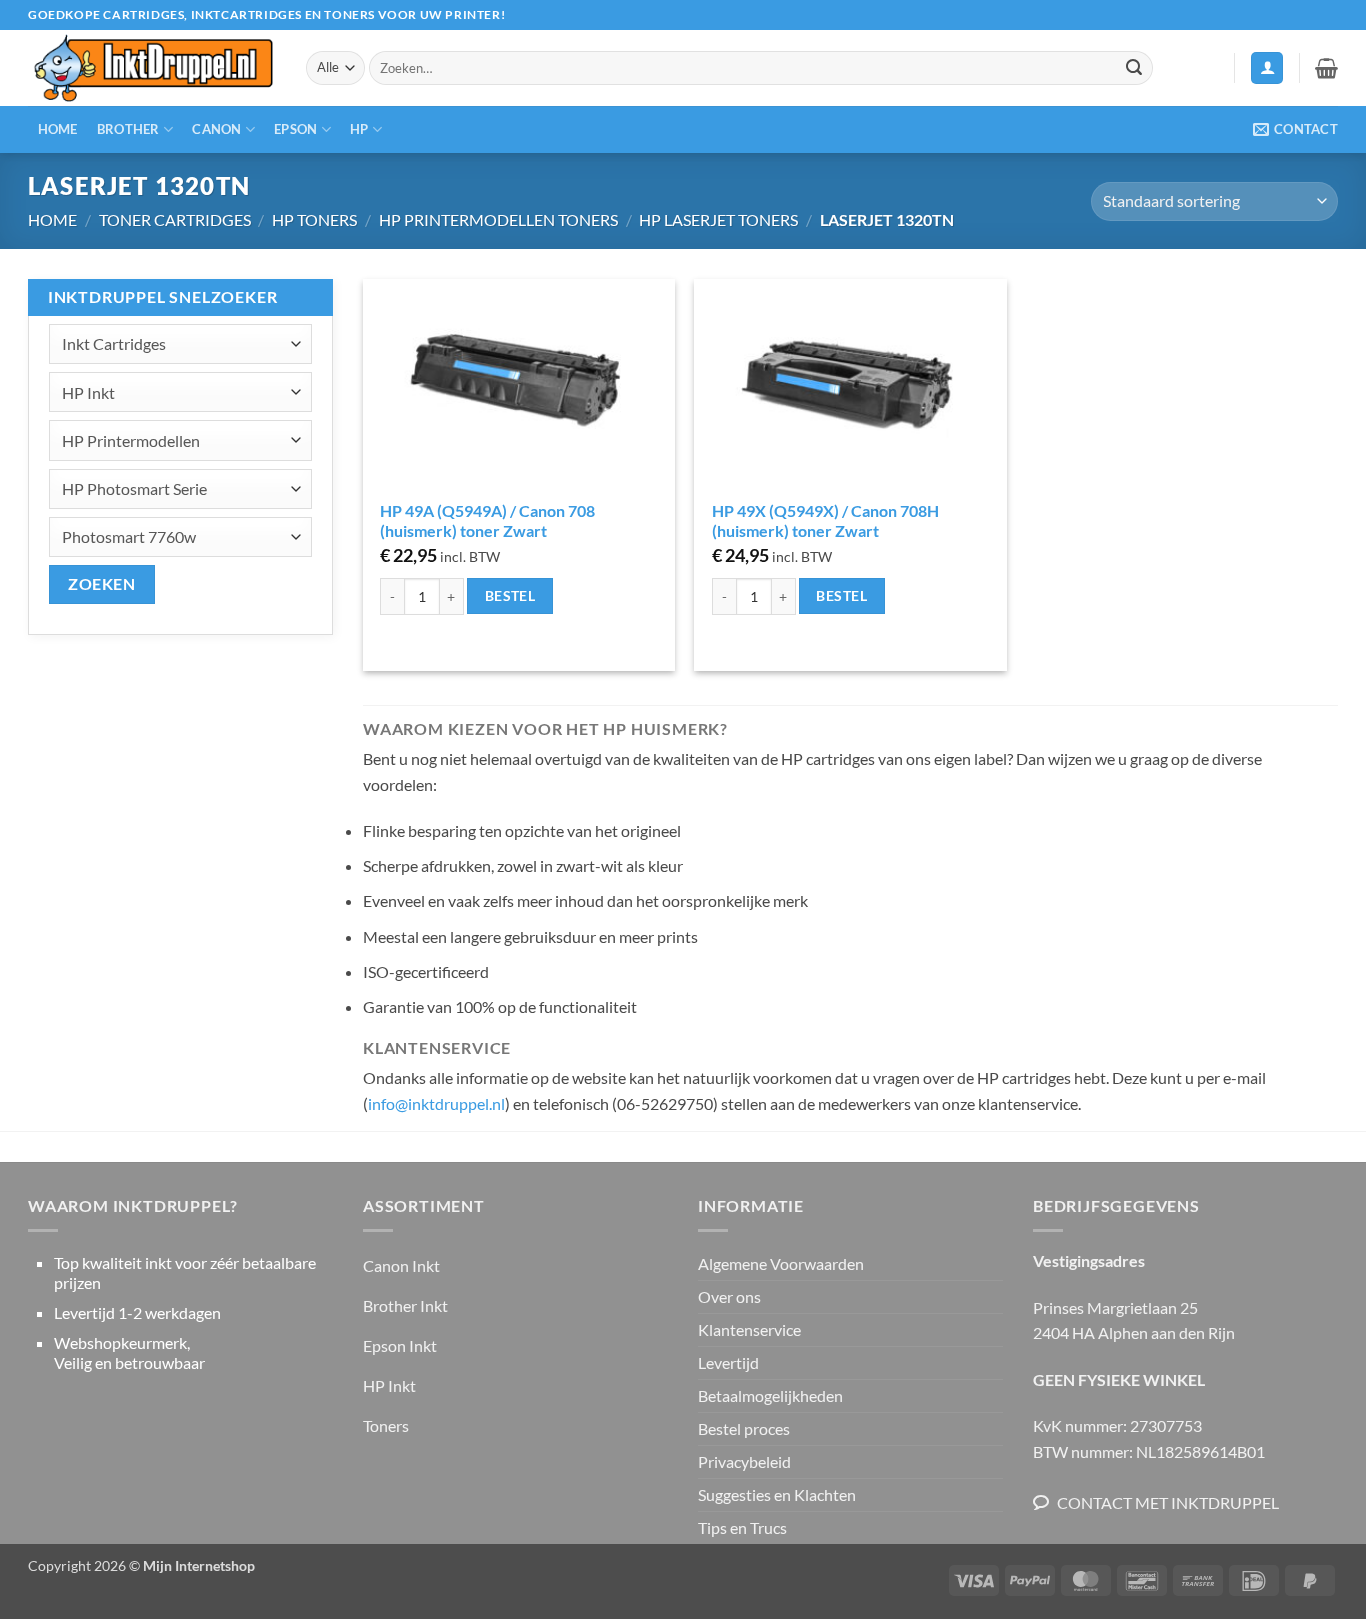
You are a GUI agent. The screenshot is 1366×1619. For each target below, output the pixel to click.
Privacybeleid (744, 1461)
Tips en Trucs (742, 1527)
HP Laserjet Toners (718, 219)
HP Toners (314, 219)
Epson (295, 129)
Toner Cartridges (175, 219)
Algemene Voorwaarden (781, 1263)
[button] (1267, 68)
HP (359, 129)
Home (58, 129)
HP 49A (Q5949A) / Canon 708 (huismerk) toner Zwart (487, 521)
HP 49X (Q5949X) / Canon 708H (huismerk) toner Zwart (825, 521)
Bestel (510, 595)
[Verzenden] (1134, 68)
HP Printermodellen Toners (498, 219)
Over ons (729, 1296)
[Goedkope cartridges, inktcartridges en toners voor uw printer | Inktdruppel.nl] (152, 68)
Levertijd (728, 1362)
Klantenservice (749, 1329)
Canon (216, 129)
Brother (128, 129)
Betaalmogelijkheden (770, 1395)
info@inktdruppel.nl (436, 1103)
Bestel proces (744, 1428)
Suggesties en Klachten (777, 1494)
